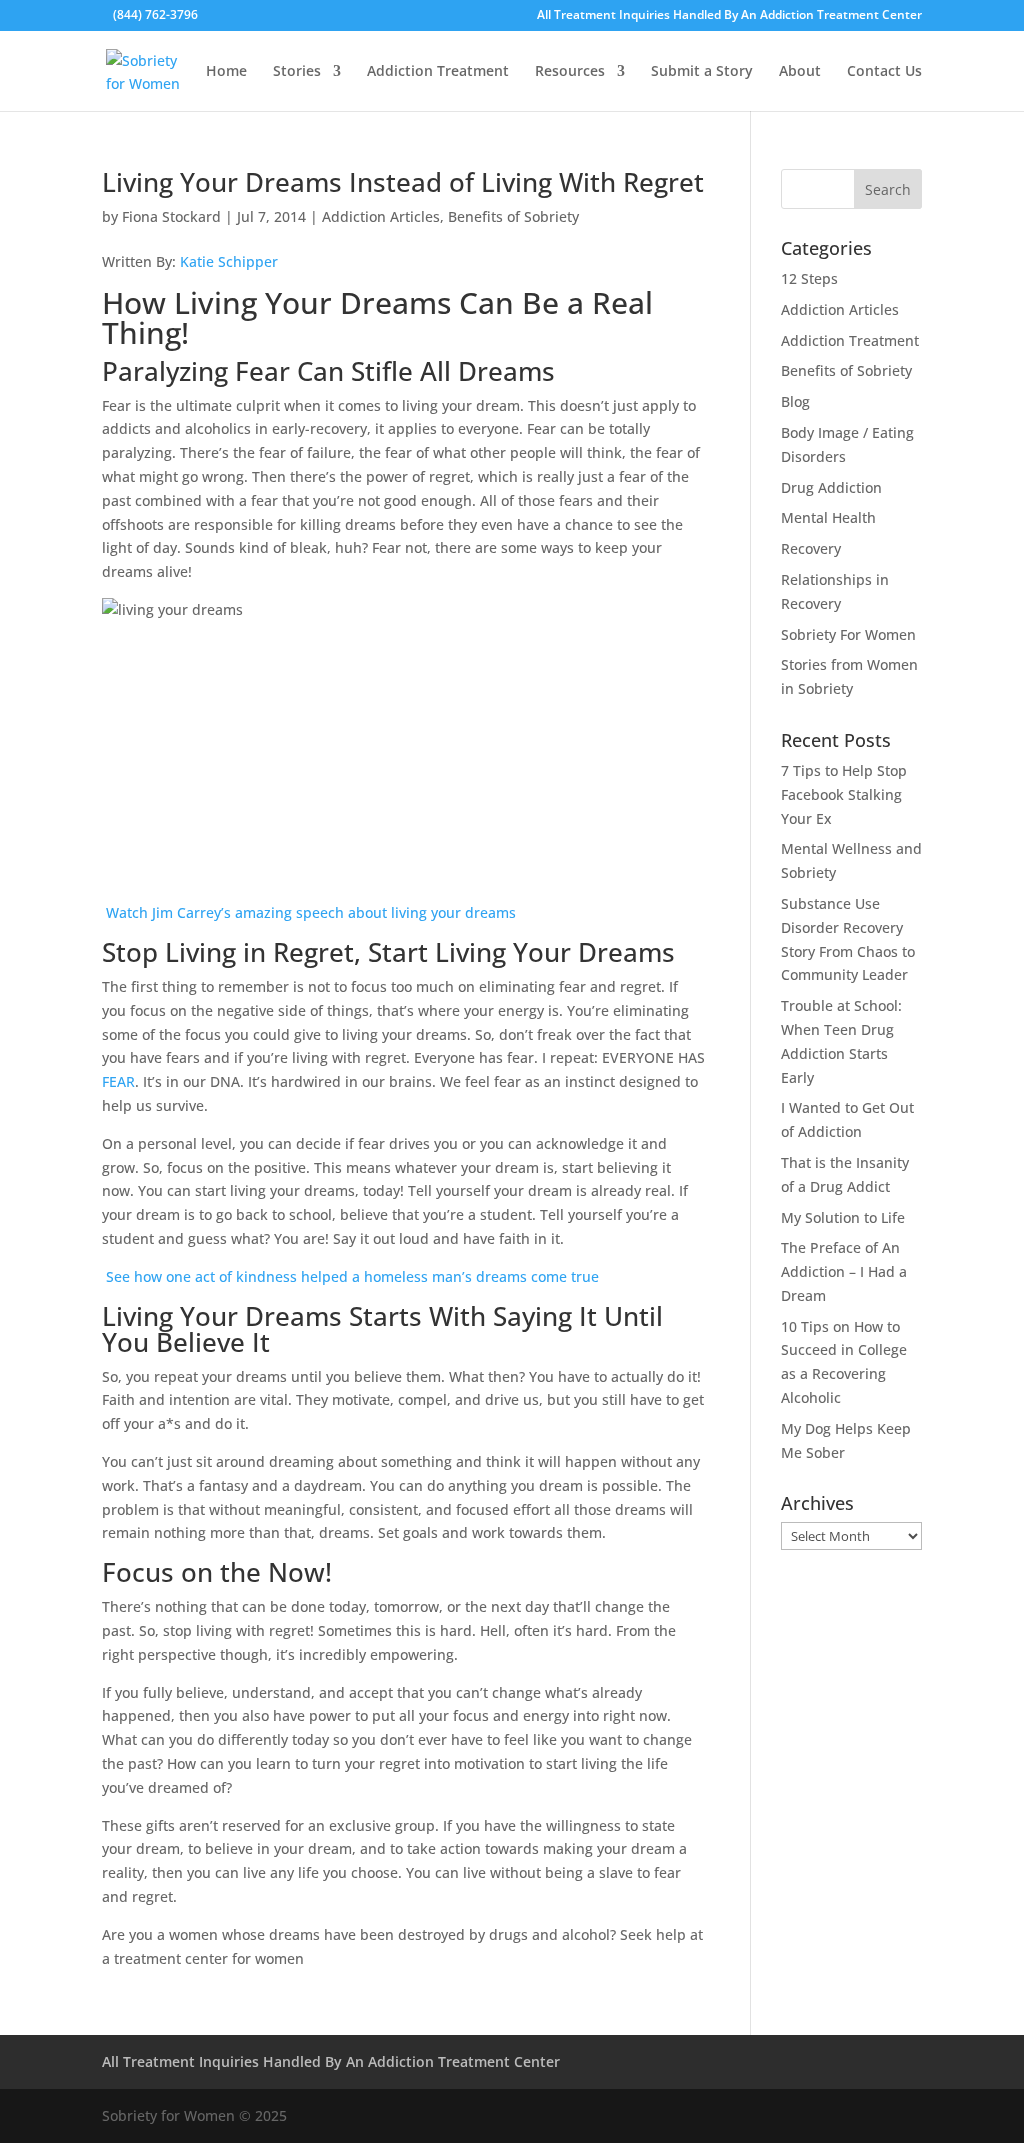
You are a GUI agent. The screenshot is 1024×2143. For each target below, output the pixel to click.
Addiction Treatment (438, 72)
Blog (795, 401)
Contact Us (884, 72)
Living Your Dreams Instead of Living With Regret (403, 182)
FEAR (118, 1081)
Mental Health (828, 517)
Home (226, 72)
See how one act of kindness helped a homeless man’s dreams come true (350, 1276)
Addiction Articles (381, 216)
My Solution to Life (843, 1217)
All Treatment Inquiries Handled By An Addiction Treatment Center (729, 16)
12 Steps (809, 278)
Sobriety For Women (848, 634)
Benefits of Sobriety (513, 216)
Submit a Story (702, 72)
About (800, 72)
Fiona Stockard (171, 216)
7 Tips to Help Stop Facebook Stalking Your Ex (844, 794)
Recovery (811, 548)
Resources (570, 72)
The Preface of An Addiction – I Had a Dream (844, 1271)
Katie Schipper (229, 261)
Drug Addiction (831, 487)
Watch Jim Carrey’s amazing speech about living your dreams (309, 912)
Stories (297, 72)
